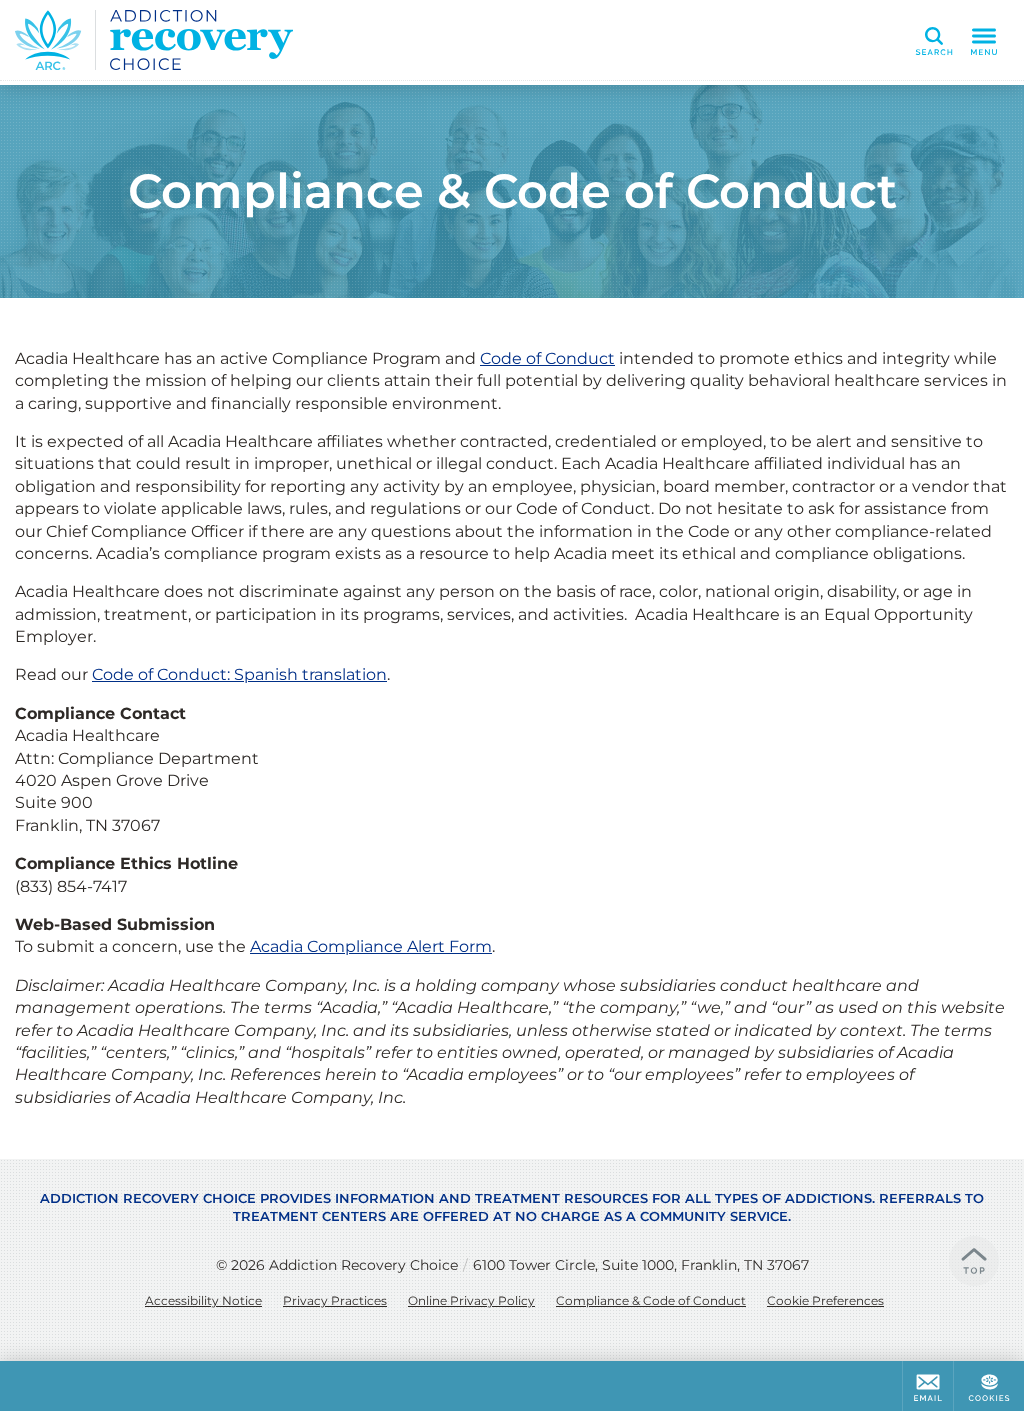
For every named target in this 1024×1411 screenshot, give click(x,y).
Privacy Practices (335, 1300)
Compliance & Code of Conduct (651, 1300)
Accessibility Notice (203, 1300)
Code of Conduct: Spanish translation (239, 674)
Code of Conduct (547, 358)
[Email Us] (928, 1386)
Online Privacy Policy (471, 1300)
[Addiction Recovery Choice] (315, 40)
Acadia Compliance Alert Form (371, 946)
